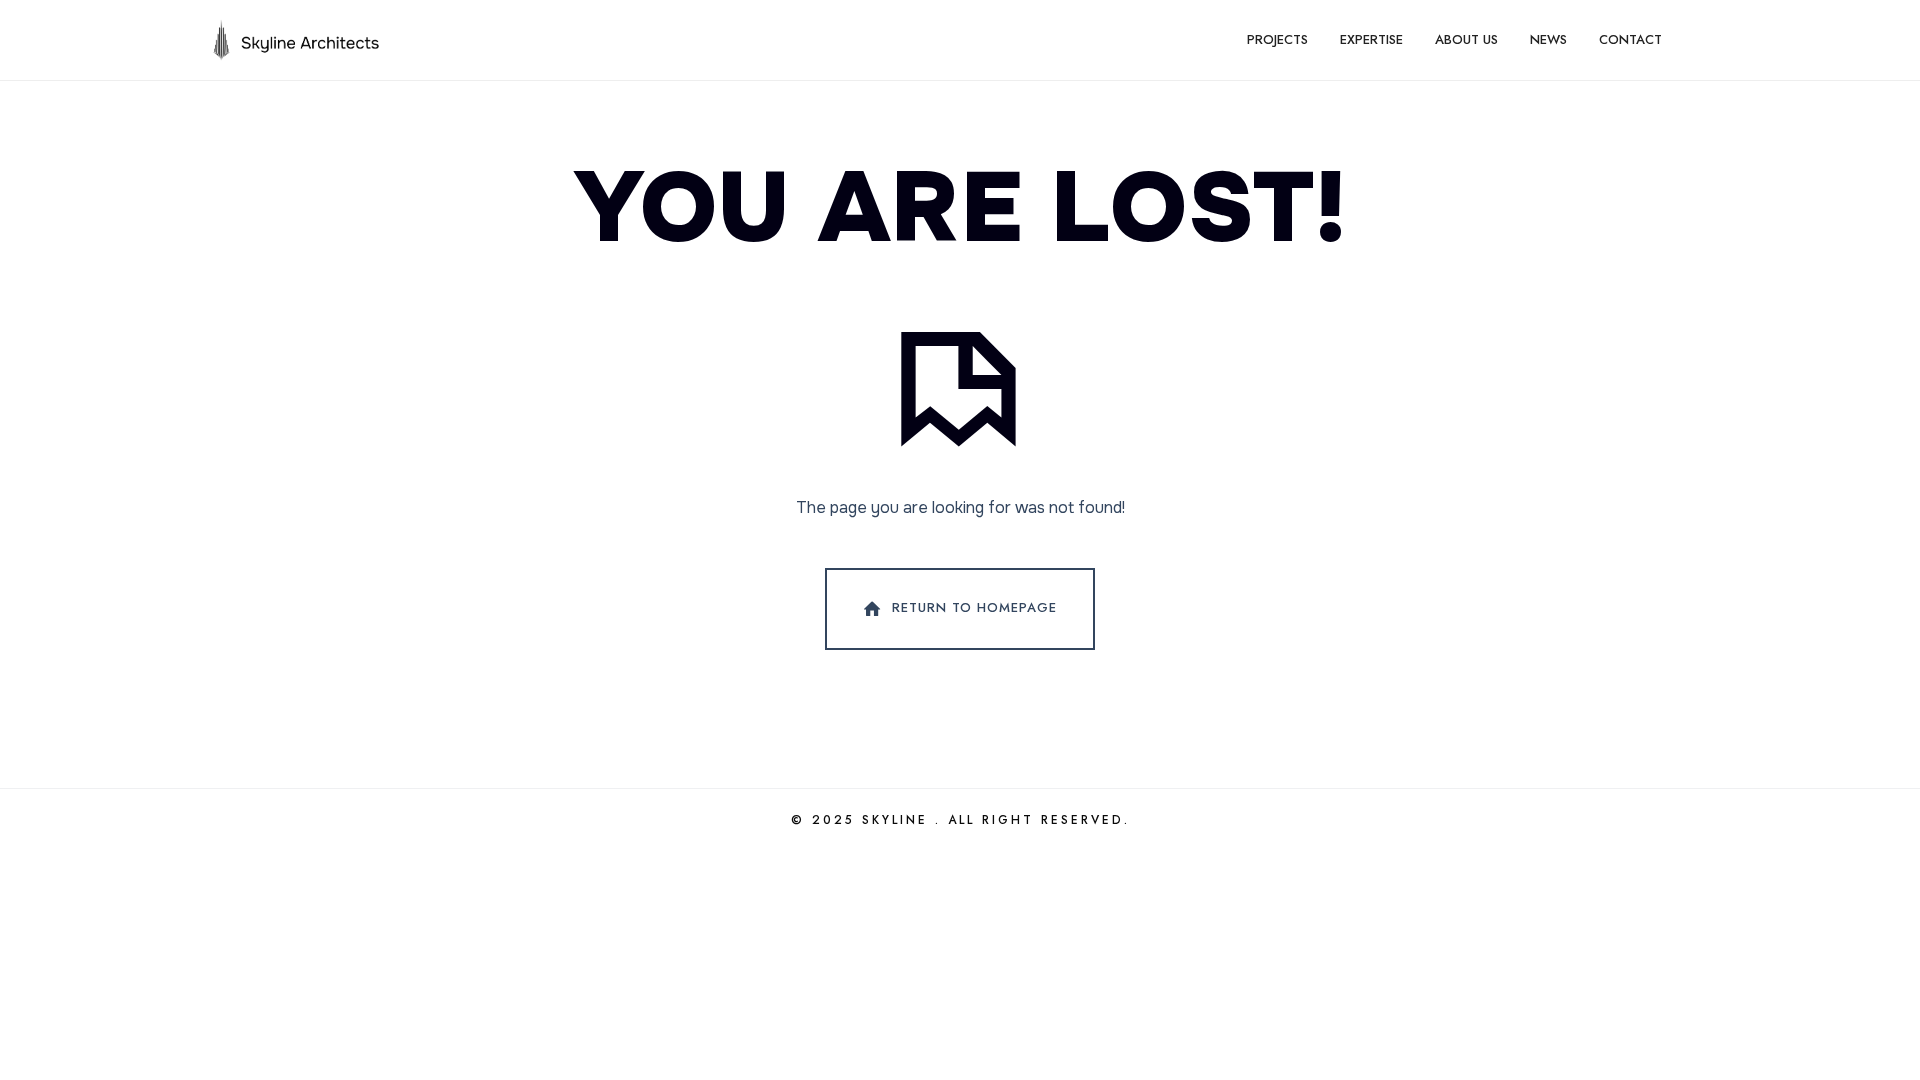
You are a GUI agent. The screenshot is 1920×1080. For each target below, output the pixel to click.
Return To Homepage (974, 607)
